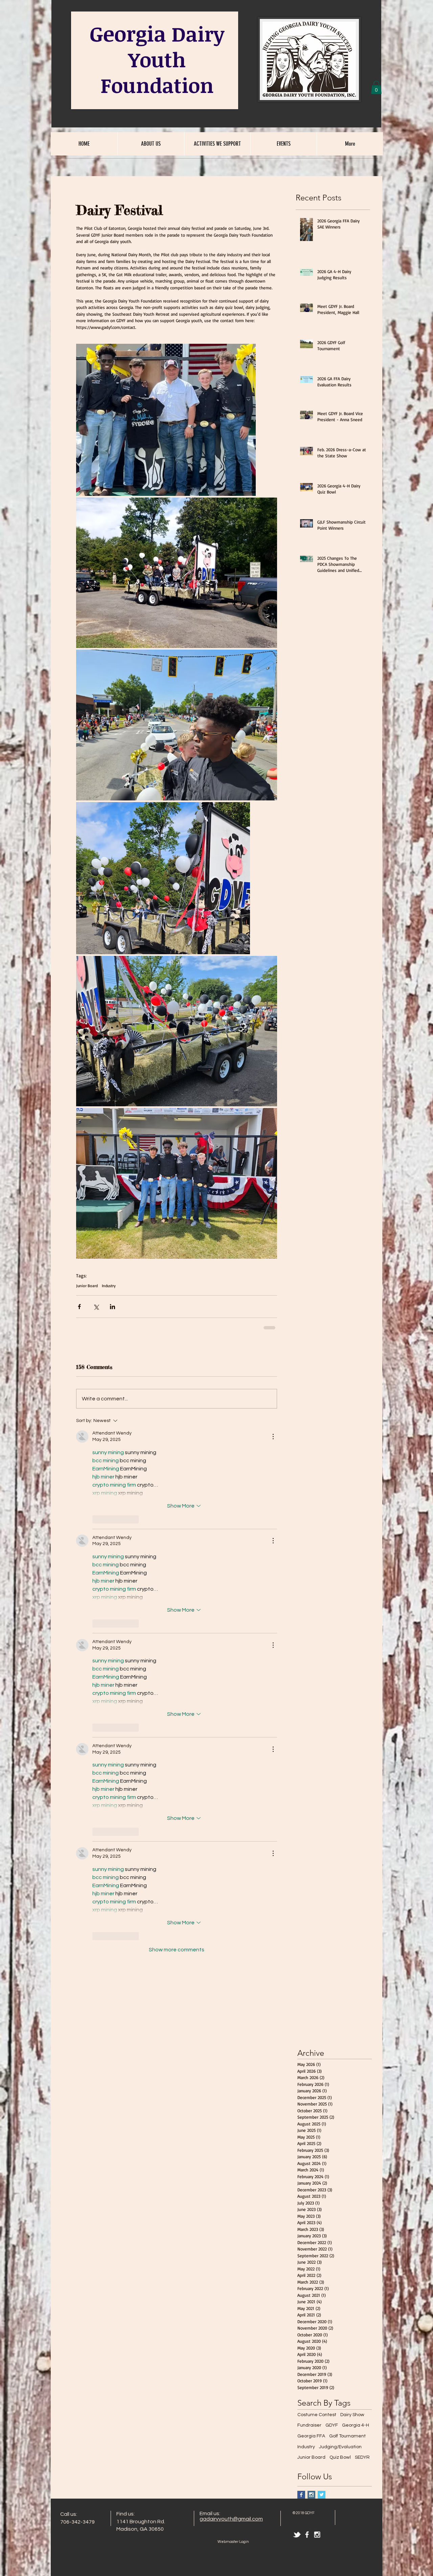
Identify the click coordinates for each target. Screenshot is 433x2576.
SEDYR (362, 1920)
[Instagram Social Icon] (311, 1957)
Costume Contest (317, 1877)
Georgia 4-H (356, 1888)
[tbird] (297, 1997)
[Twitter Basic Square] (322, 1957)
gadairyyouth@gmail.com (231, 1981)
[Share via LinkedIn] (112, 1307)
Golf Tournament (347, 1899)
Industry (109, 1286)
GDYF (332, 1888)
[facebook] (307, 1997)
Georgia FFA (311, 1899)
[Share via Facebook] (79, 1307)
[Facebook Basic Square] (301, 1957)
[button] (376, 87)
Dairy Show (352, 1877)
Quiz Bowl (340, 1920)
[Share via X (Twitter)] (96, 1307)
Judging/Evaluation (340, 1909)
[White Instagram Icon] (317, 1997)
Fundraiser (309, 1888)
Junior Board (87, 1286)
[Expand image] (166, 420)
